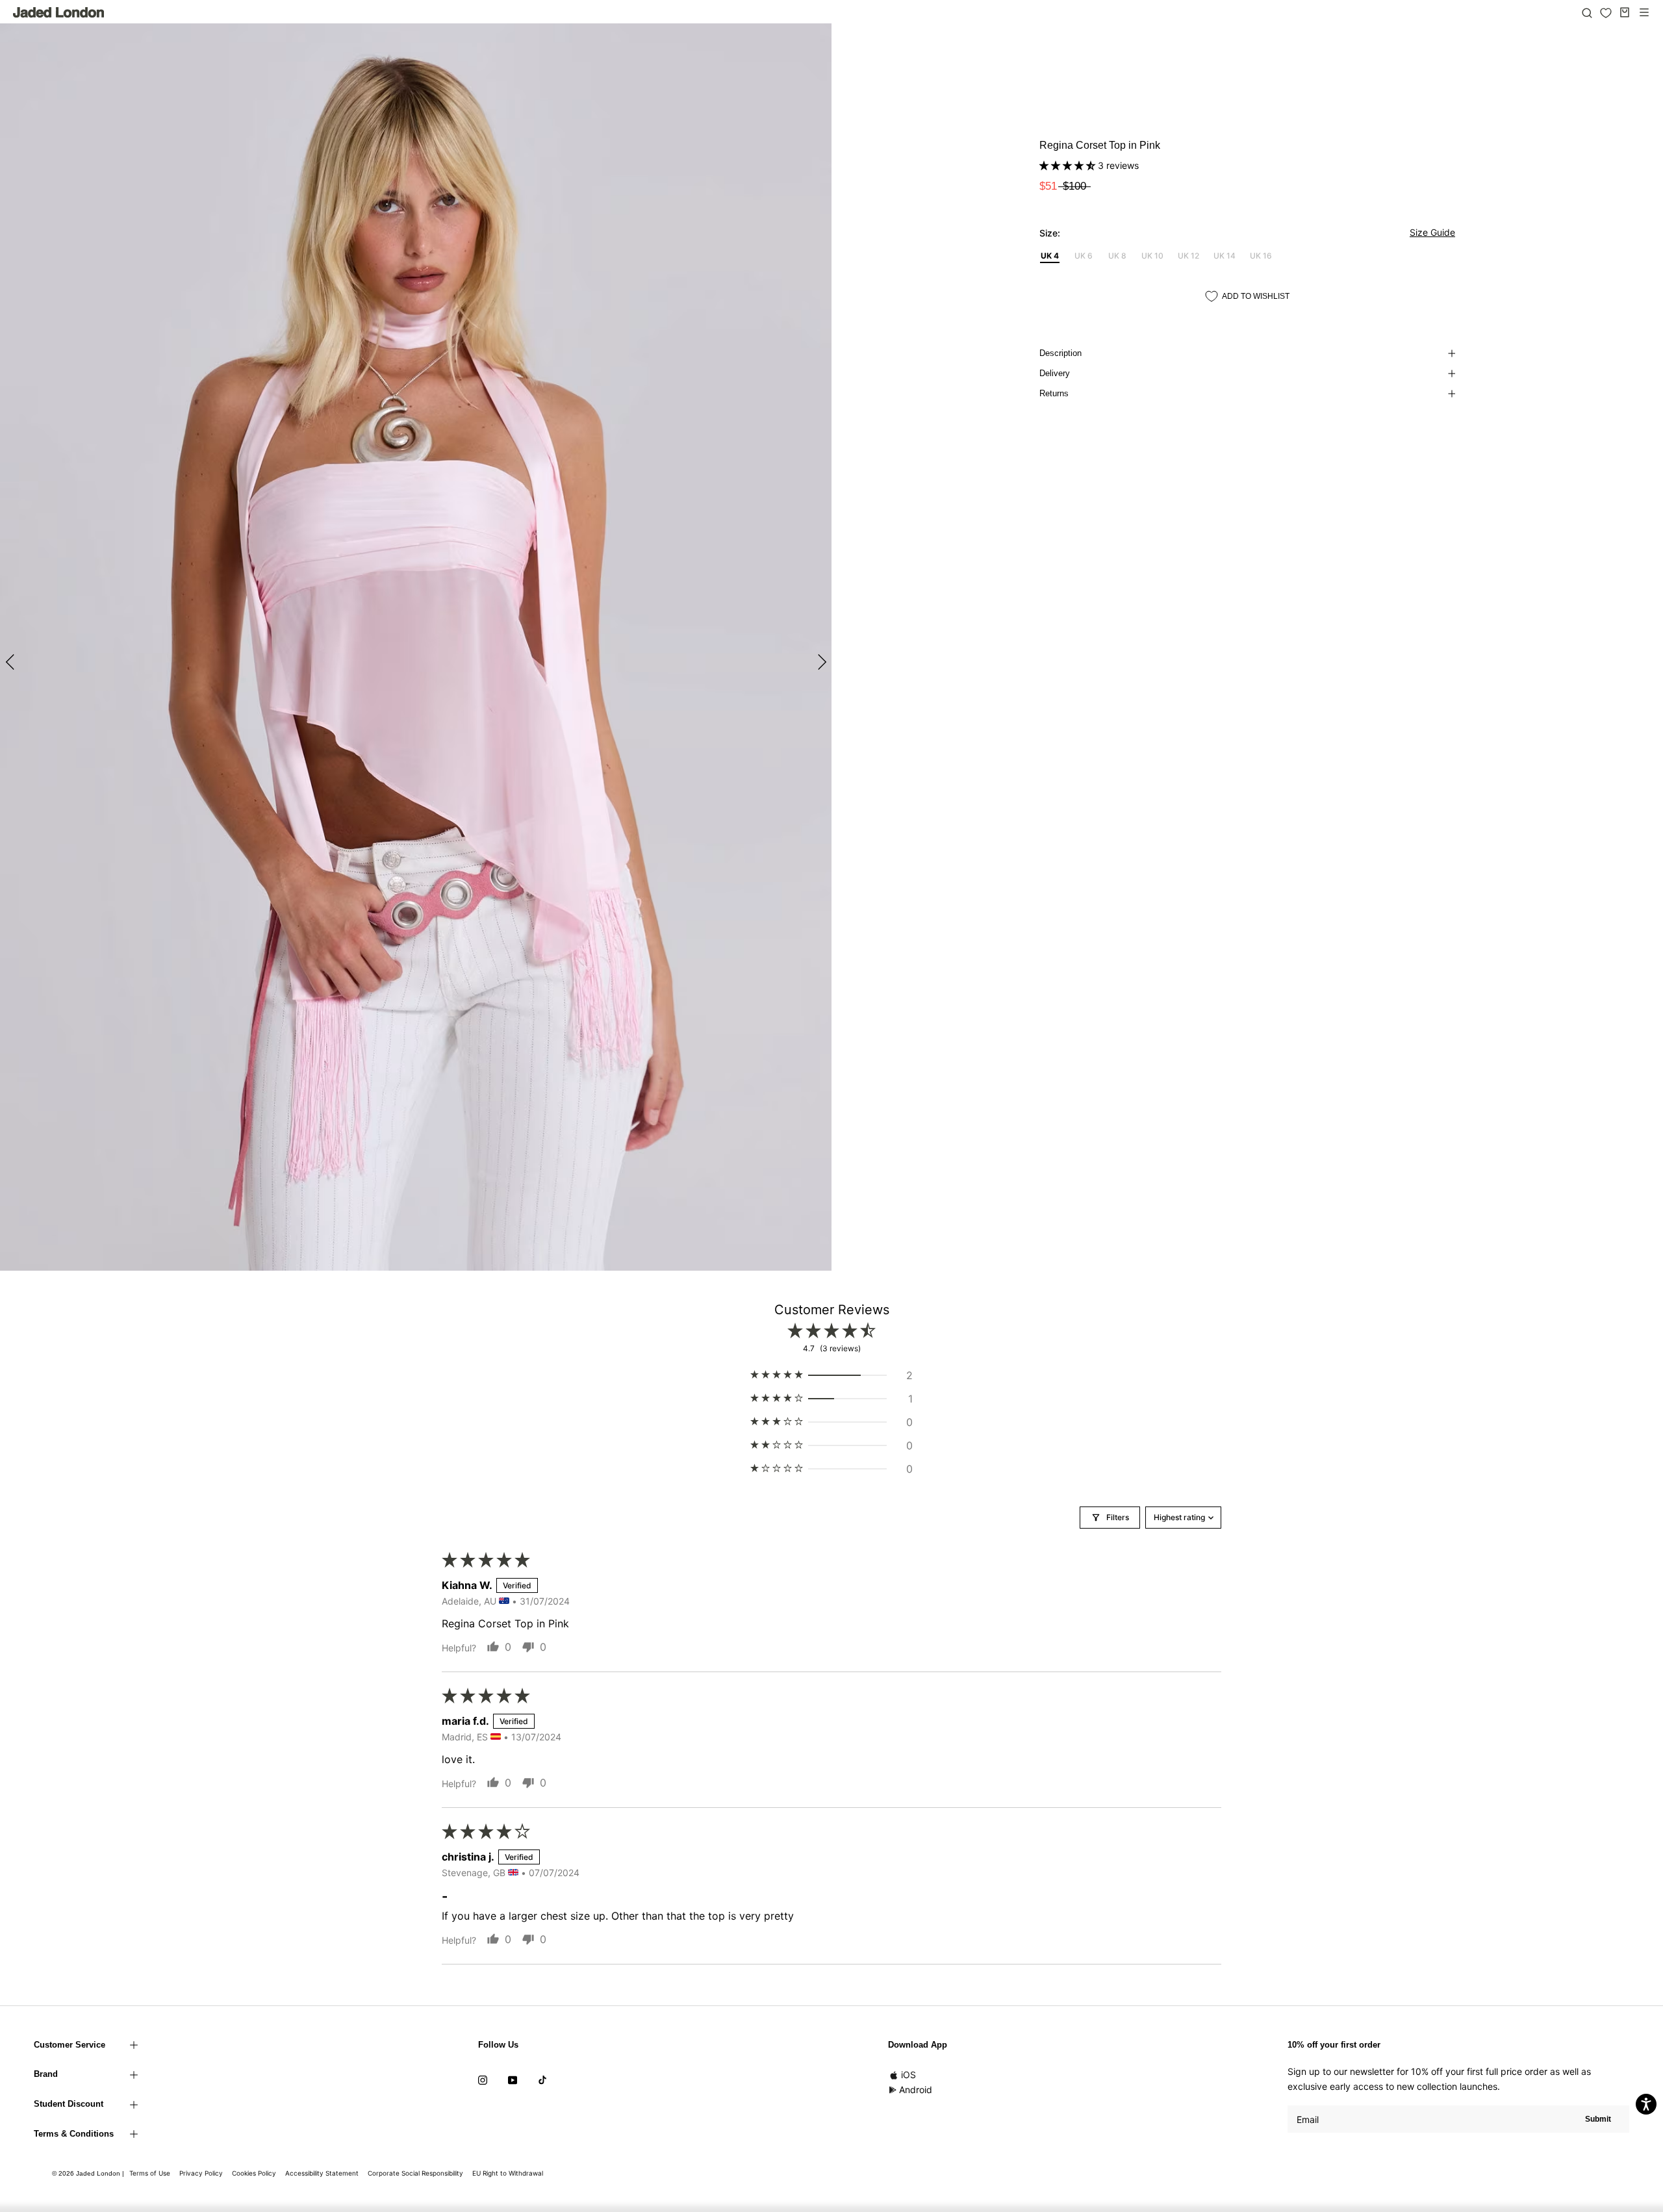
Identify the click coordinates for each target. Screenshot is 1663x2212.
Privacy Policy (201, 2173)
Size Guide (1432, 232)
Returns (1054, 393)
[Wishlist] (1606, 13)
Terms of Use (150, 2173)
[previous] (11, 662)
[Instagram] (483, 2079)
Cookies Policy (254, 2173)
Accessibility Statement (322, 2173)
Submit (1598, 2119)
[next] (820, 662)
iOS (908, 2075)
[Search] (1587, 12)
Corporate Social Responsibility (415, 2173)
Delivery (1055, 373)
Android (916, 2090)
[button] (1069, 165)
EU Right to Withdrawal (508, 2173)
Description (1060, 353)
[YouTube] (513, 2079)
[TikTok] (542, 2079)
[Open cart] (1625, 12)
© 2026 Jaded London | (89, 2173)
